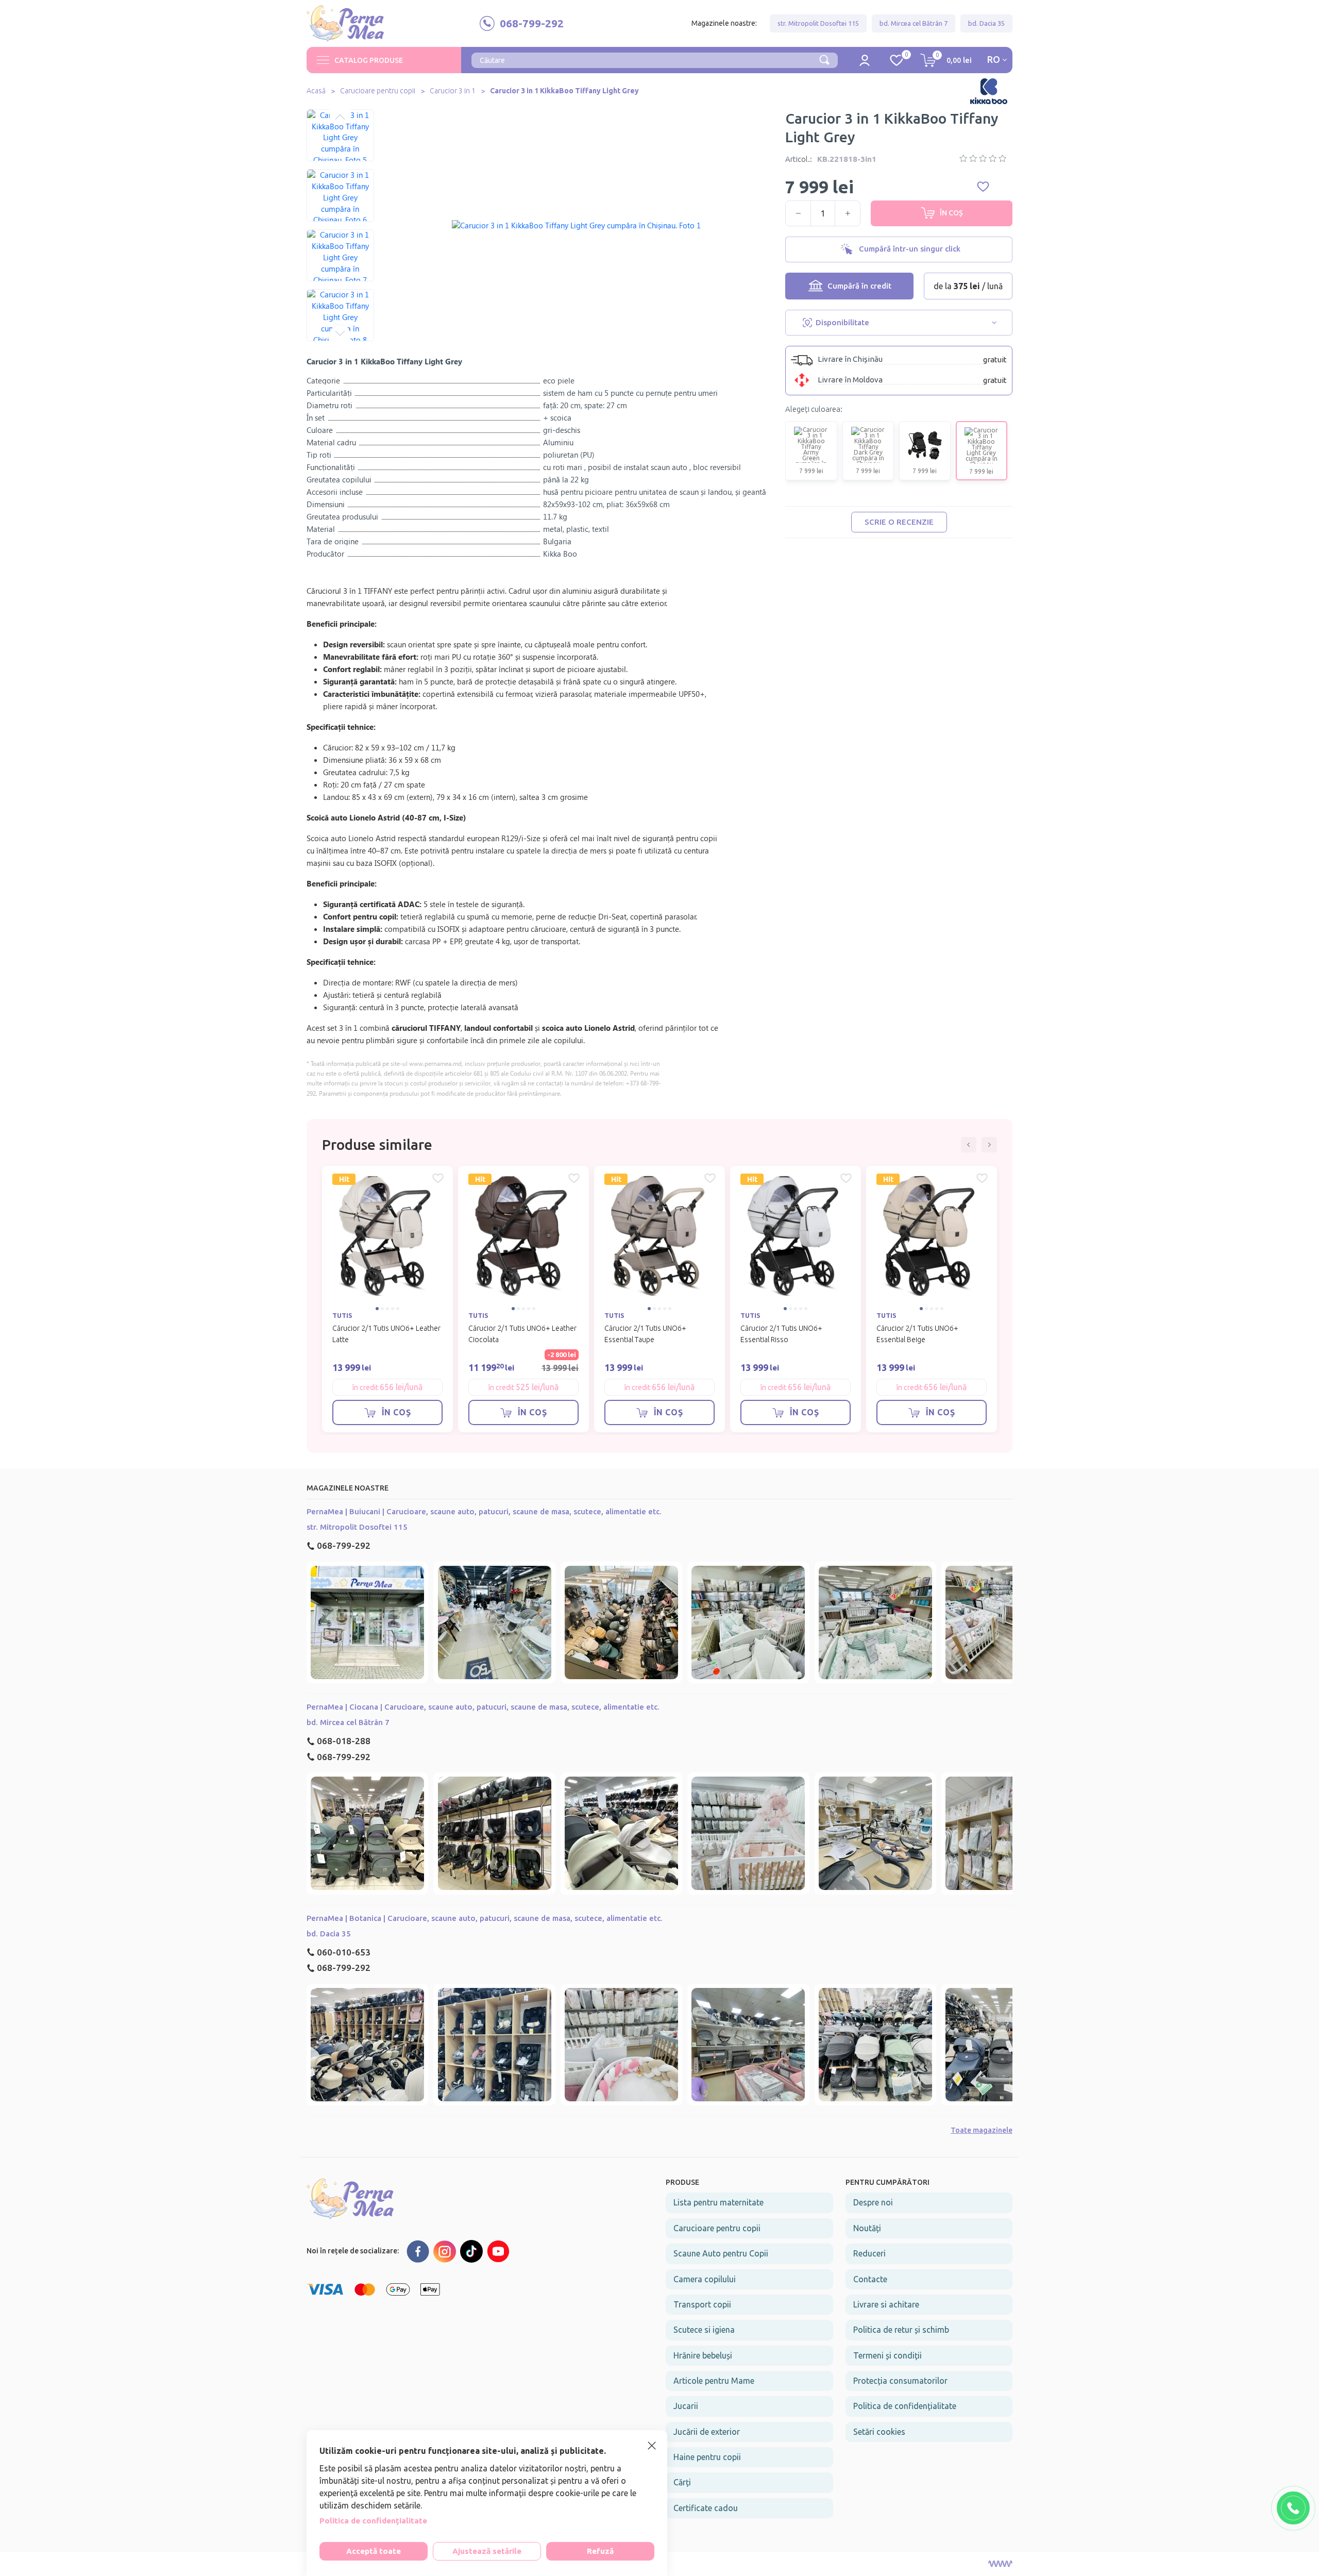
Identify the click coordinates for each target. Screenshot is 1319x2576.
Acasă (316, 91)
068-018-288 (344, 1741)
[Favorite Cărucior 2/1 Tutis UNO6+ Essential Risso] (846, 1178)
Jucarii (686, 2406)
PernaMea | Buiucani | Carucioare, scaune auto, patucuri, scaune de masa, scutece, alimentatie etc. (484, 1511)
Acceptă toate (374, 2551)
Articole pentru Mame (714, 2381)
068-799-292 (344, 1545)
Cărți (682, 2482)
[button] (340, 117)
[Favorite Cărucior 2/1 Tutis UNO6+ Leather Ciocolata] (574, 1178)
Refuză (600, 2551)
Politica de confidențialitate (905, 2406)
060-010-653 (344, 1952)
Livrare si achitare (886, 2304)
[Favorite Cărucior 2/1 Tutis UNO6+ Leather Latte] (438, 1178)
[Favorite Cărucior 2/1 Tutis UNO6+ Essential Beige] (982, 1178)
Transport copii (702, 2304)
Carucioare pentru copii (378, 91)
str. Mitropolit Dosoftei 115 (818, 23)
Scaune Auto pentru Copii (721, 2253)
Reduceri (869, 2253)
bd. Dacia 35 (986, 23)
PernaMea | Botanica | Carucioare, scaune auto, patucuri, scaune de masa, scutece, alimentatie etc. (485, 1918)
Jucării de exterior (707, 2432)
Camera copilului (705, 2279)
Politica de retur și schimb (901, 2330)
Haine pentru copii (707, 2457)
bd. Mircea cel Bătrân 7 (914, 23)
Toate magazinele (982, 2130)
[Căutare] (824, 59)
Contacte (870, 2279)
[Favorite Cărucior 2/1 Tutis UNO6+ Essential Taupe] (710, 1178)
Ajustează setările (487, 2551)
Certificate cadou (706, 2508)
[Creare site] (1000, 2564)
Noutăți (867, 2228)
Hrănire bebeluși (703, 2355)
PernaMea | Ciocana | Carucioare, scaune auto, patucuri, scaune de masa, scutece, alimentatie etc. (483, 1707)
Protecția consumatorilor (900, 2381)
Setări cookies (879, 2432)
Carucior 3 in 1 (453, 91)
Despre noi (873, 2202)
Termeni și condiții (887, 2355)
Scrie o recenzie (899, 522)
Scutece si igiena (704, 2330)
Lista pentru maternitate (718, 2202)
